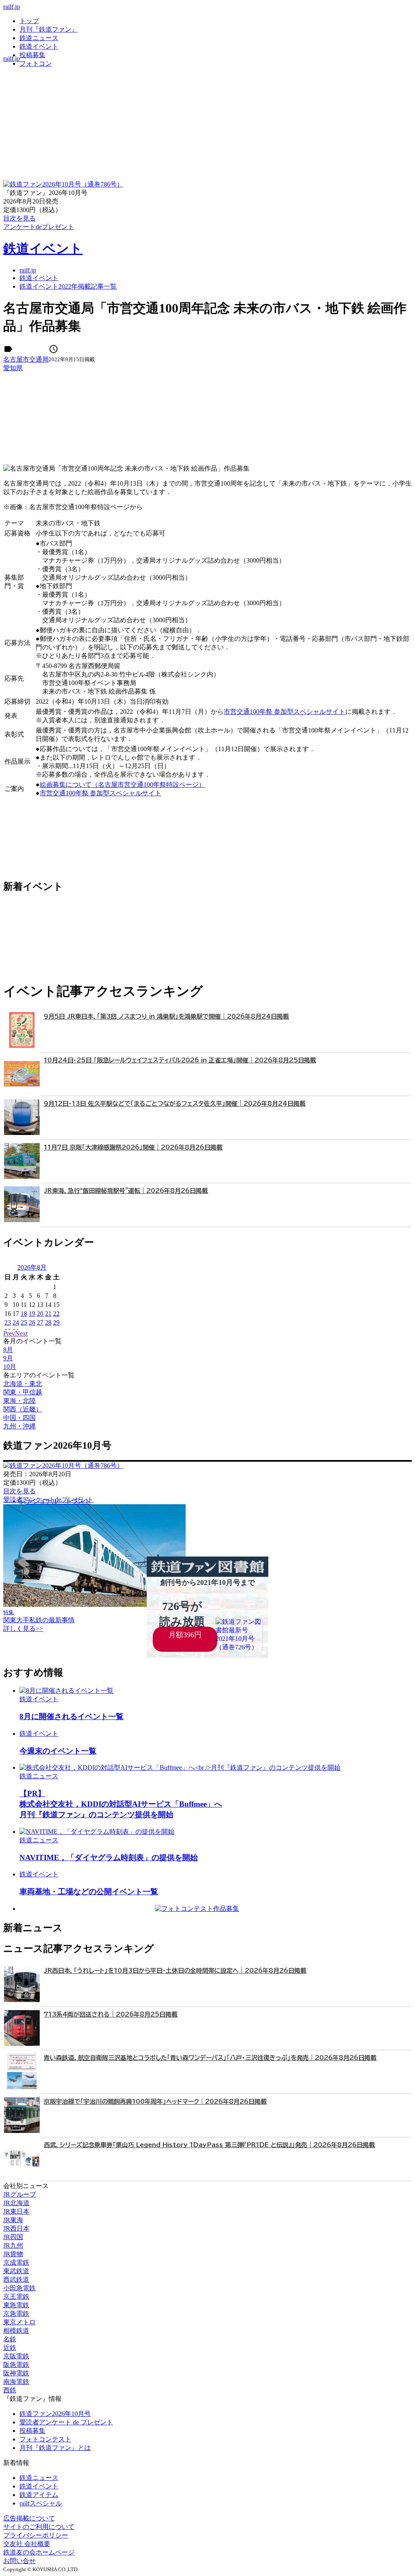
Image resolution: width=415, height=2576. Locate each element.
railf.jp (12, 7)
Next (21, 1333)
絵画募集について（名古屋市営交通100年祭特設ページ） (122, 785)
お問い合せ (19, 2561)
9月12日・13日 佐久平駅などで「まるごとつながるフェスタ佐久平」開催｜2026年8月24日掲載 (175, 1104)
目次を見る (19, 1491)
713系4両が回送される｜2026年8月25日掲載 (111, 2014)
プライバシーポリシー (36, 2535)
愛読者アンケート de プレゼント (66, 2422)
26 (32, 1322)
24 (16, 1322)
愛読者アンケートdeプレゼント (48, 1500)
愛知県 (13, 368)
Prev (9, 1333)
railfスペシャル (41, 2503)
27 (40, 1322)
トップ (29, 21)
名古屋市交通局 (26, 359)
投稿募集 (32, 55)
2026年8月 (32, 1267)
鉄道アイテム (39, 2495)
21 (48, 1314)
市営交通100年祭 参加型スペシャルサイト (285, 712)
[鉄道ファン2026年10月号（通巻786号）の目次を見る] (63, 184)
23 (8, 1322)
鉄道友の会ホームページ (39, 2552)
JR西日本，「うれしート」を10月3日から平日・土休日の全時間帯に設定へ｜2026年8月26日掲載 (175, 1971)
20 (40, 1314)
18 (24, 1314)
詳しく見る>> (23, 1628)
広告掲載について (29, 2518)
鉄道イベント (39, 46)
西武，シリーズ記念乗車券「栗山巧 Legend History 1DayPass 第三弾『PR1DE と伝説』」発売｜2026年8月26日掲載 (209, 2145)
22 (56, 1314)
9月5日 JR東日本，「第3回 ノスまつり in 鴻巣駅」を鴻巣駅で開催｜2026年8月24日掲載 (166, 1016)
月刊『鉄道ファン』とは (55, 2448)
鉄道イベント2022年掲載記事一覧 (68, 286)
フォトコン (36, 63)
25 (24, 1322)
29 (56, 1322)
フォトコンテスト (45, 2439)
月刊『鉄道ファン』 (49, 29)
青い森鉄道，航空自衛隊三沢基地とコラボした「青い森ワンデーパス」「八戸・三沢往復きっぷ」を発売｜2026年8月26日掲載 (210, 2058)
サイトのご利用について (39, 2527)
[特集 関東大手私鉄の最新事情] (94, 1605)
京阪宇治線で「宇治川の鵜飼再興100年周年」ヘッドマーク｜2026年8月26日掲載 (155, 2102)
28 (48, 1322)
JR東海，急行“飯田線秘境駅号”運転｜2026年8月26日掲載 (126, 1191)
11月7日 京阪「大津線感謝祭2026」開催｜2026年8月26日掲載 (133, 1147)
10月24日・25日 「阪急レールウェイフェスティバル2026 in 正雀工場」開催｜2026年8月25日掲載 (180, 1060)
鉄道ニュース (39, 38)
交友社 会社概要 (27, 2544)
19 (32, 1314)
